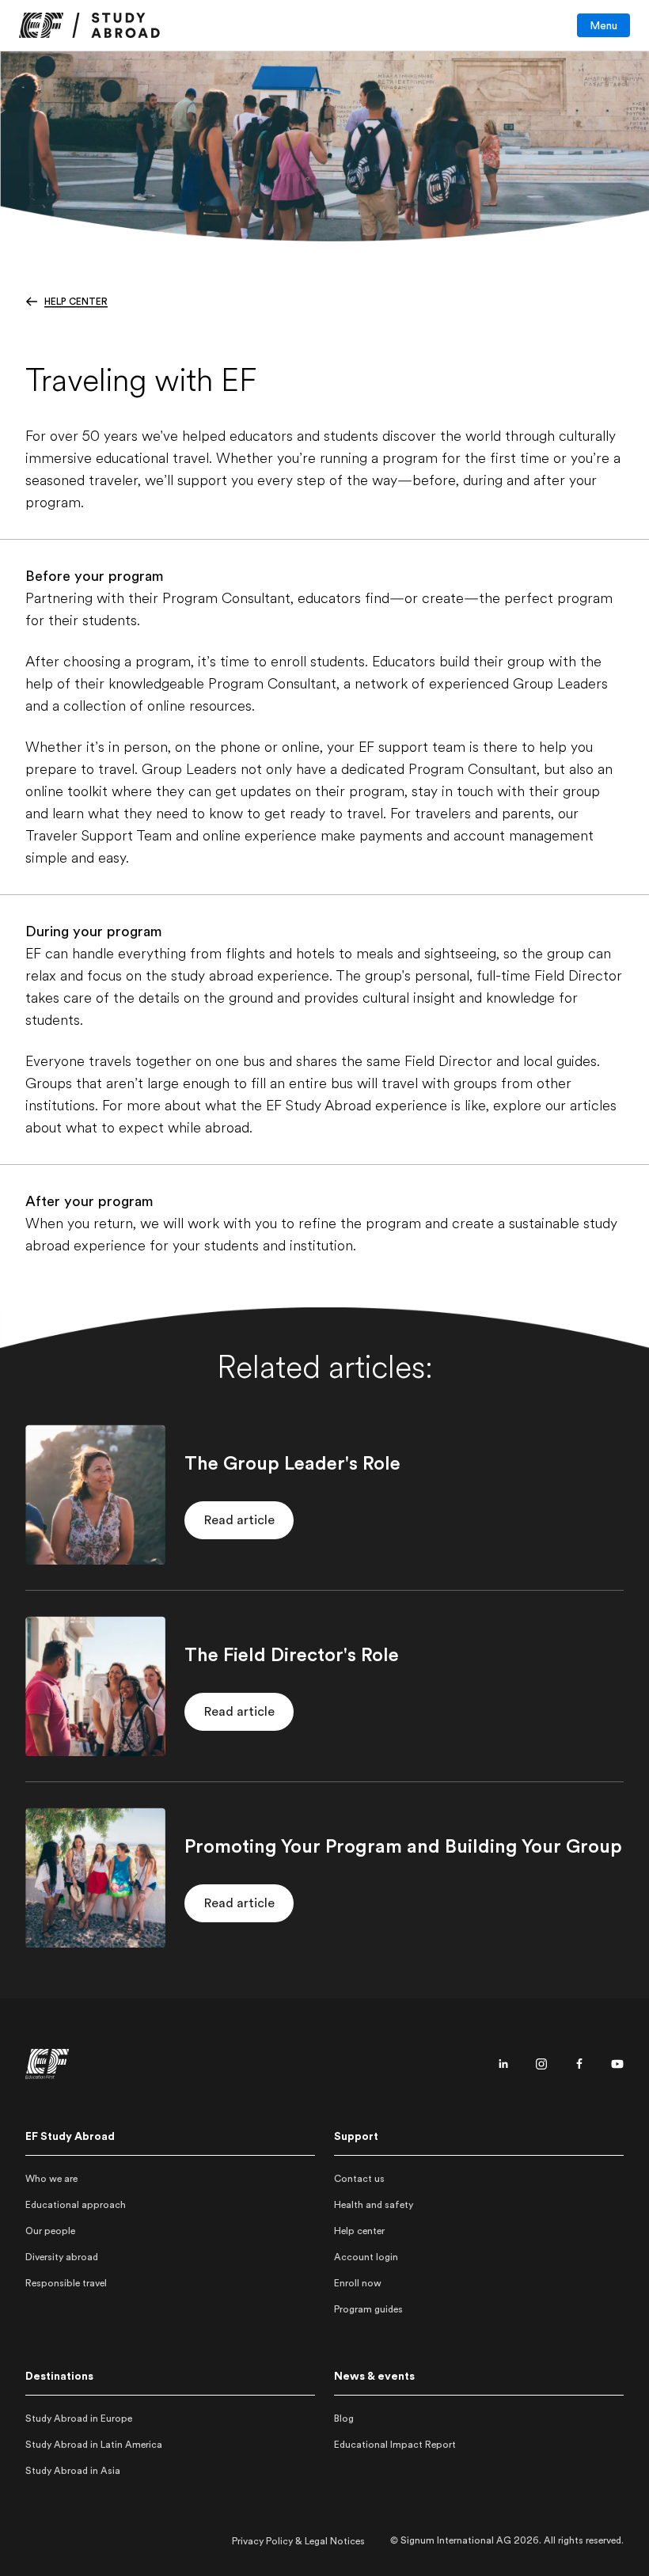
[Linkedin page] (503, 2064)
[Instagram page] (541, 2064)
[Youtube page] (617, 2064)
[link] (89, 25)
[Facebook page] (579, 2064)
